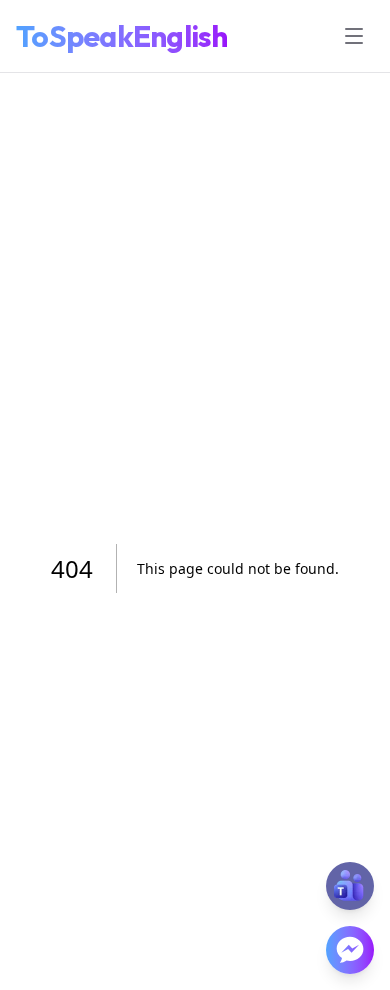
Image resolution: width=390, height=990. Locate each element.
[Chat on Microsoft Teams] (350, 886)
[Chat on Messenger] (350, 950)
